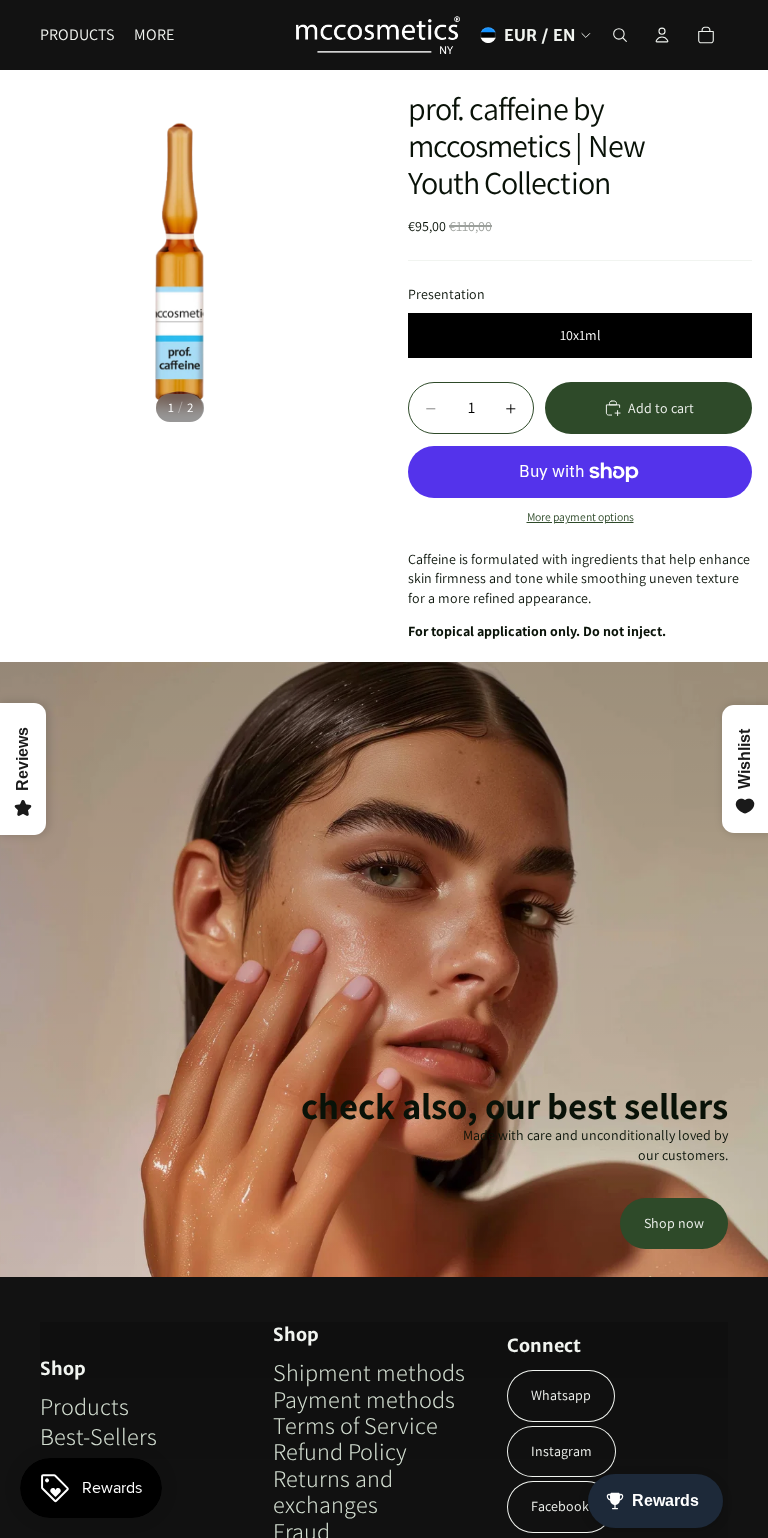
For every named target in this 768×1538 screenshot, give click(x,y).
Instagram (561, 1451)
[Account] (662, 35)
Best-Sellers (98, 1436)
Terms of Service (355, 1425)
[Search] (620, 35)
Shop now (674, 1223)
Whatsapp (561, 1395)
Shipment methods (369, 1372)
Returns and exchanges (333, 1491)
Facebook (560, 1506)
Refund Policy (340, 1451)
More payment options (580, 516)
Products (84, 1406)
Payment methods (364, 1399)
